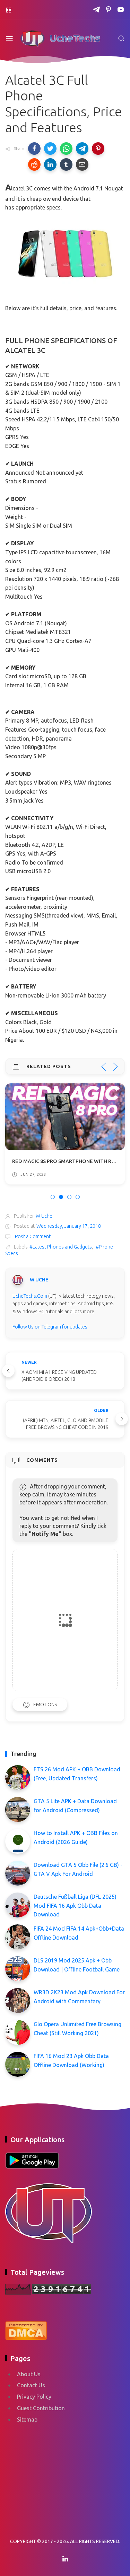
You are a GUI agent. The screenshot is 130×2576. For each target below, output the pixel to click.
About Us (29, 2374)
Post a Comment (32, 1236)
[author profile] (18, 1280)
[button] (34, 149)
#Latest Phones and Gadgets (61, 1247)
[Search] (121, 38)
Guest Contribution (41, 2408)
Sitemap (27, 2420)
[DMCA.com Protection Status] (26, 2329)
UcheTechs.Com (30, 1296)
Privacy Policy (34, 2397)
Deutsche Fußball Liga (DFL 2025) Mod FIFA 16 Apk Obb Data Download (75, 1906)
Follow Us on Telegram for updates (50, 1327)
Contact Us (31, 2385)
